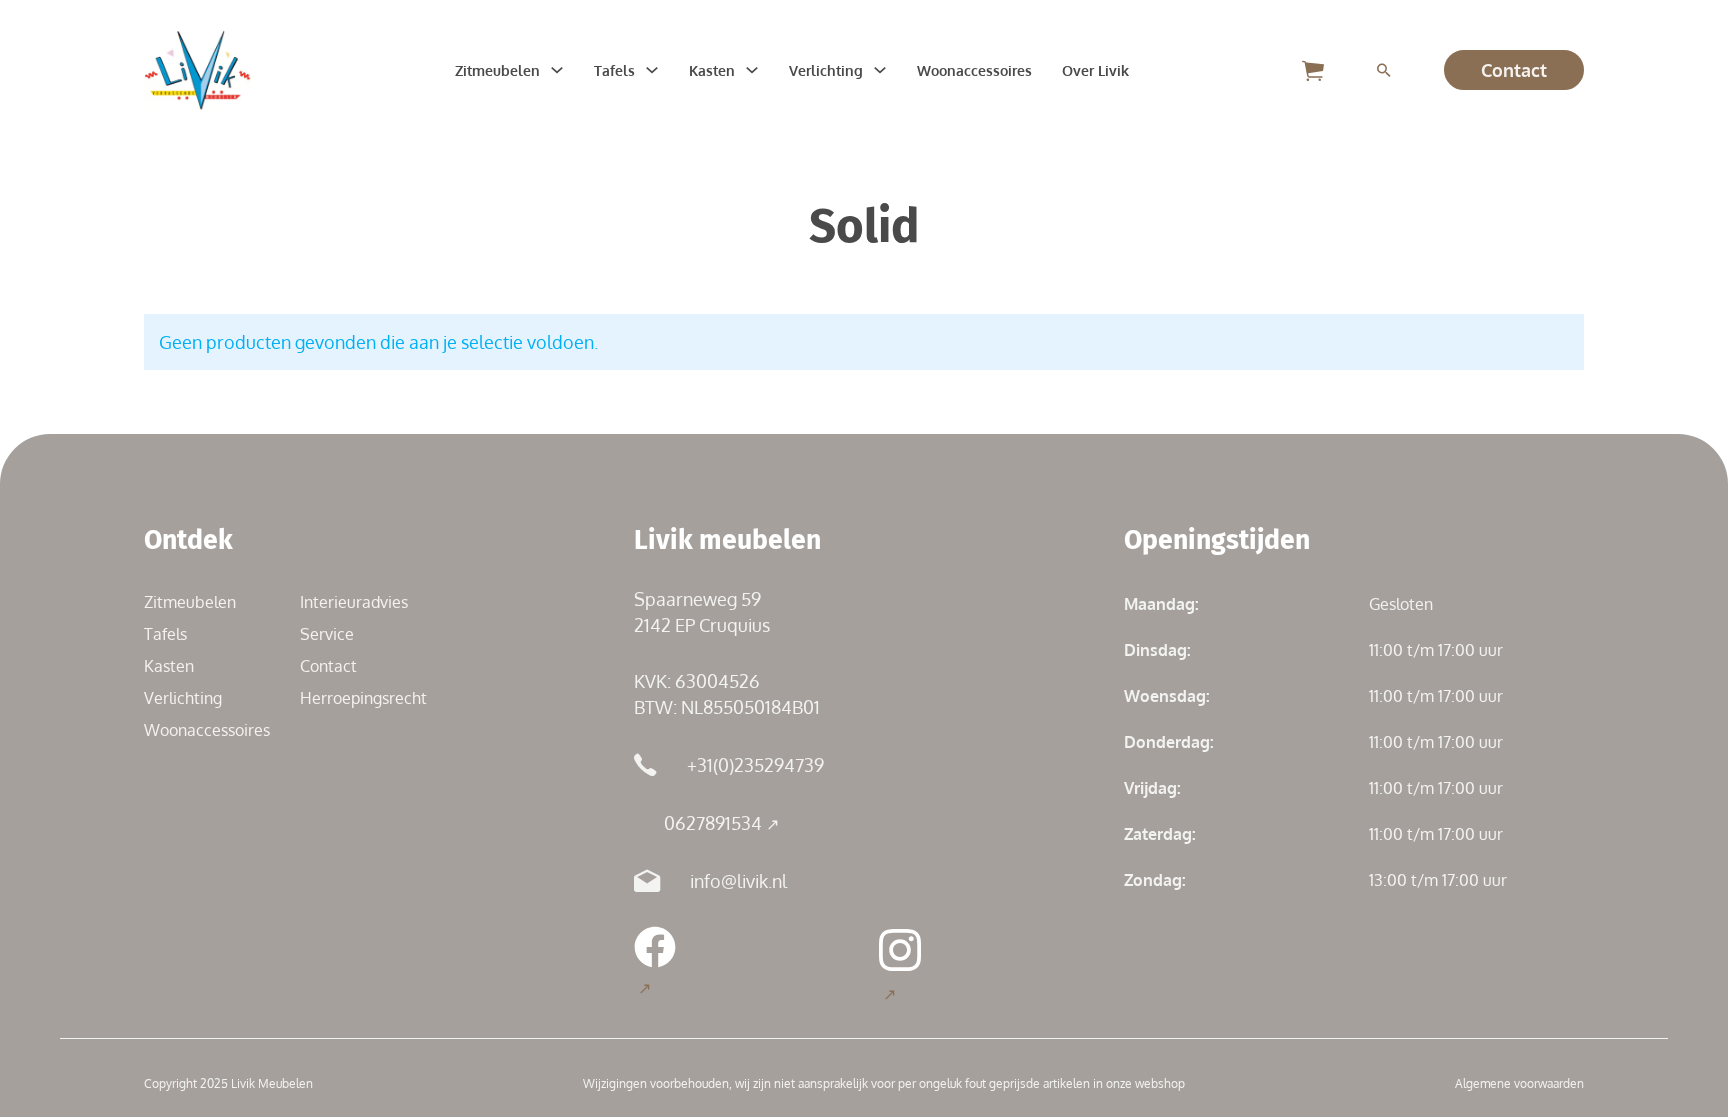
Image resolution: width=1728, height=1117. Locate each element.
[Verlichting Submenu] (880, 70)
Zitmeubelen (497, 70)
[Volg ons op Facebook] (655, 963)
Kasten (712, 70)
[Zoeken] (1384, 70)
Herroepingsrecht (363, 698)
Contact (1514, 70)
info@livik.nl (738, 881)
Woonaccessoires (974, 70)
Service (327, 634)
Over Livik (1095, 70)
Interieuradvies (354, 602)
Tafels (614, 70)
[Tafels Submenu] (652, 70)
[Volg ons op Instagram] (900, 966)
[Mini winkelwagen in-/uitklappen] (1313, 70)
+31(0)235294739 (755, 765)
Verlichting (826, 70)
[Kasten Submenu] (752, 70)
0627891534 (713, 823)
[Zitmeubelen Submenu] (557, 70)
